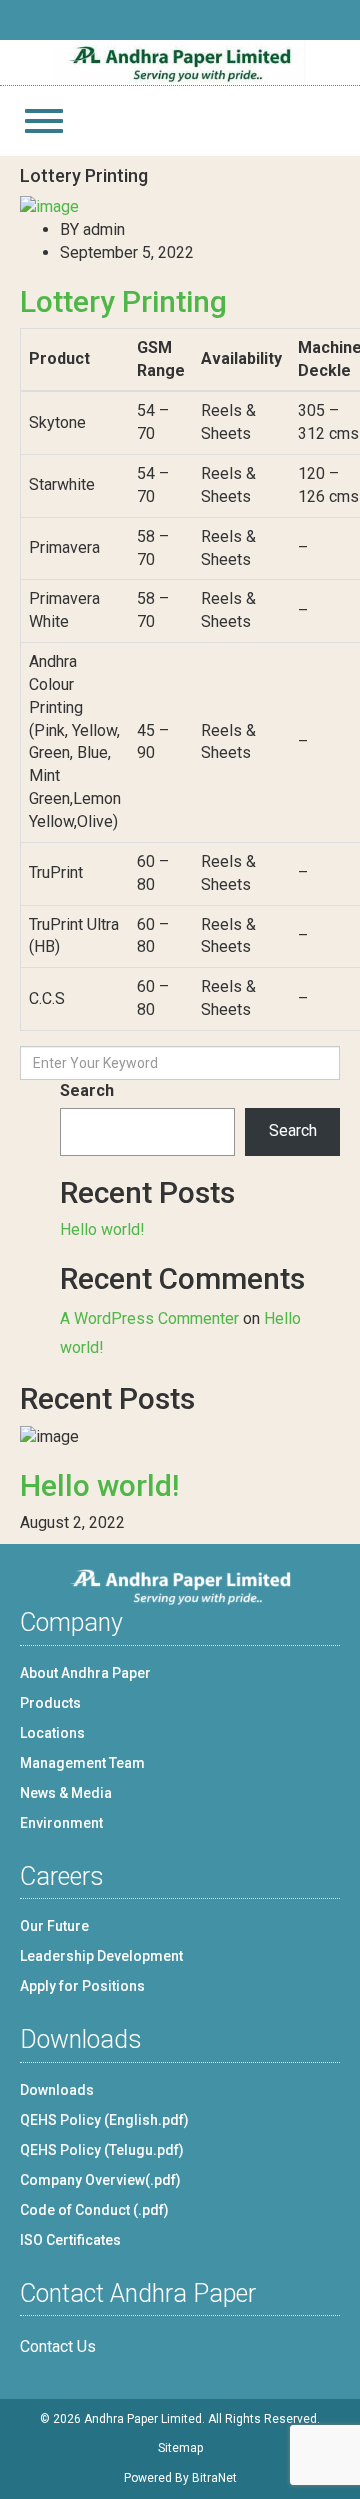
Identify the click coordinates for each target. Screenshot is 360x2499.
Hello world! (102, 1229)
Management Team (82, 1763)
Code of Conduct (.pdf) (94, 2210)
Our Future (54, 1926)
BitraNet (214, 2478)
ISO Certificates (70, 2240)
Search (87, 1090)
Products (50, 1703)
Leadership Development (101, 1956)
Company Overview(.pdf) (100, 2180)
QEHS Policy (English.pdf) (104, 2120)
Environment (61, 1823)
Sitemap (180, 2448)
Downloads (57, 2090)
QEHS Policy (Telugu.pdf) (102, 2150)
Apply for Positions (82, 1986)
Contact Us (58, 2346)
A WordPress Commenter (149, 1318)
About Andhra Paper (85, 1673)
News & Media (66, 1793)
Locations (52, 1733)
